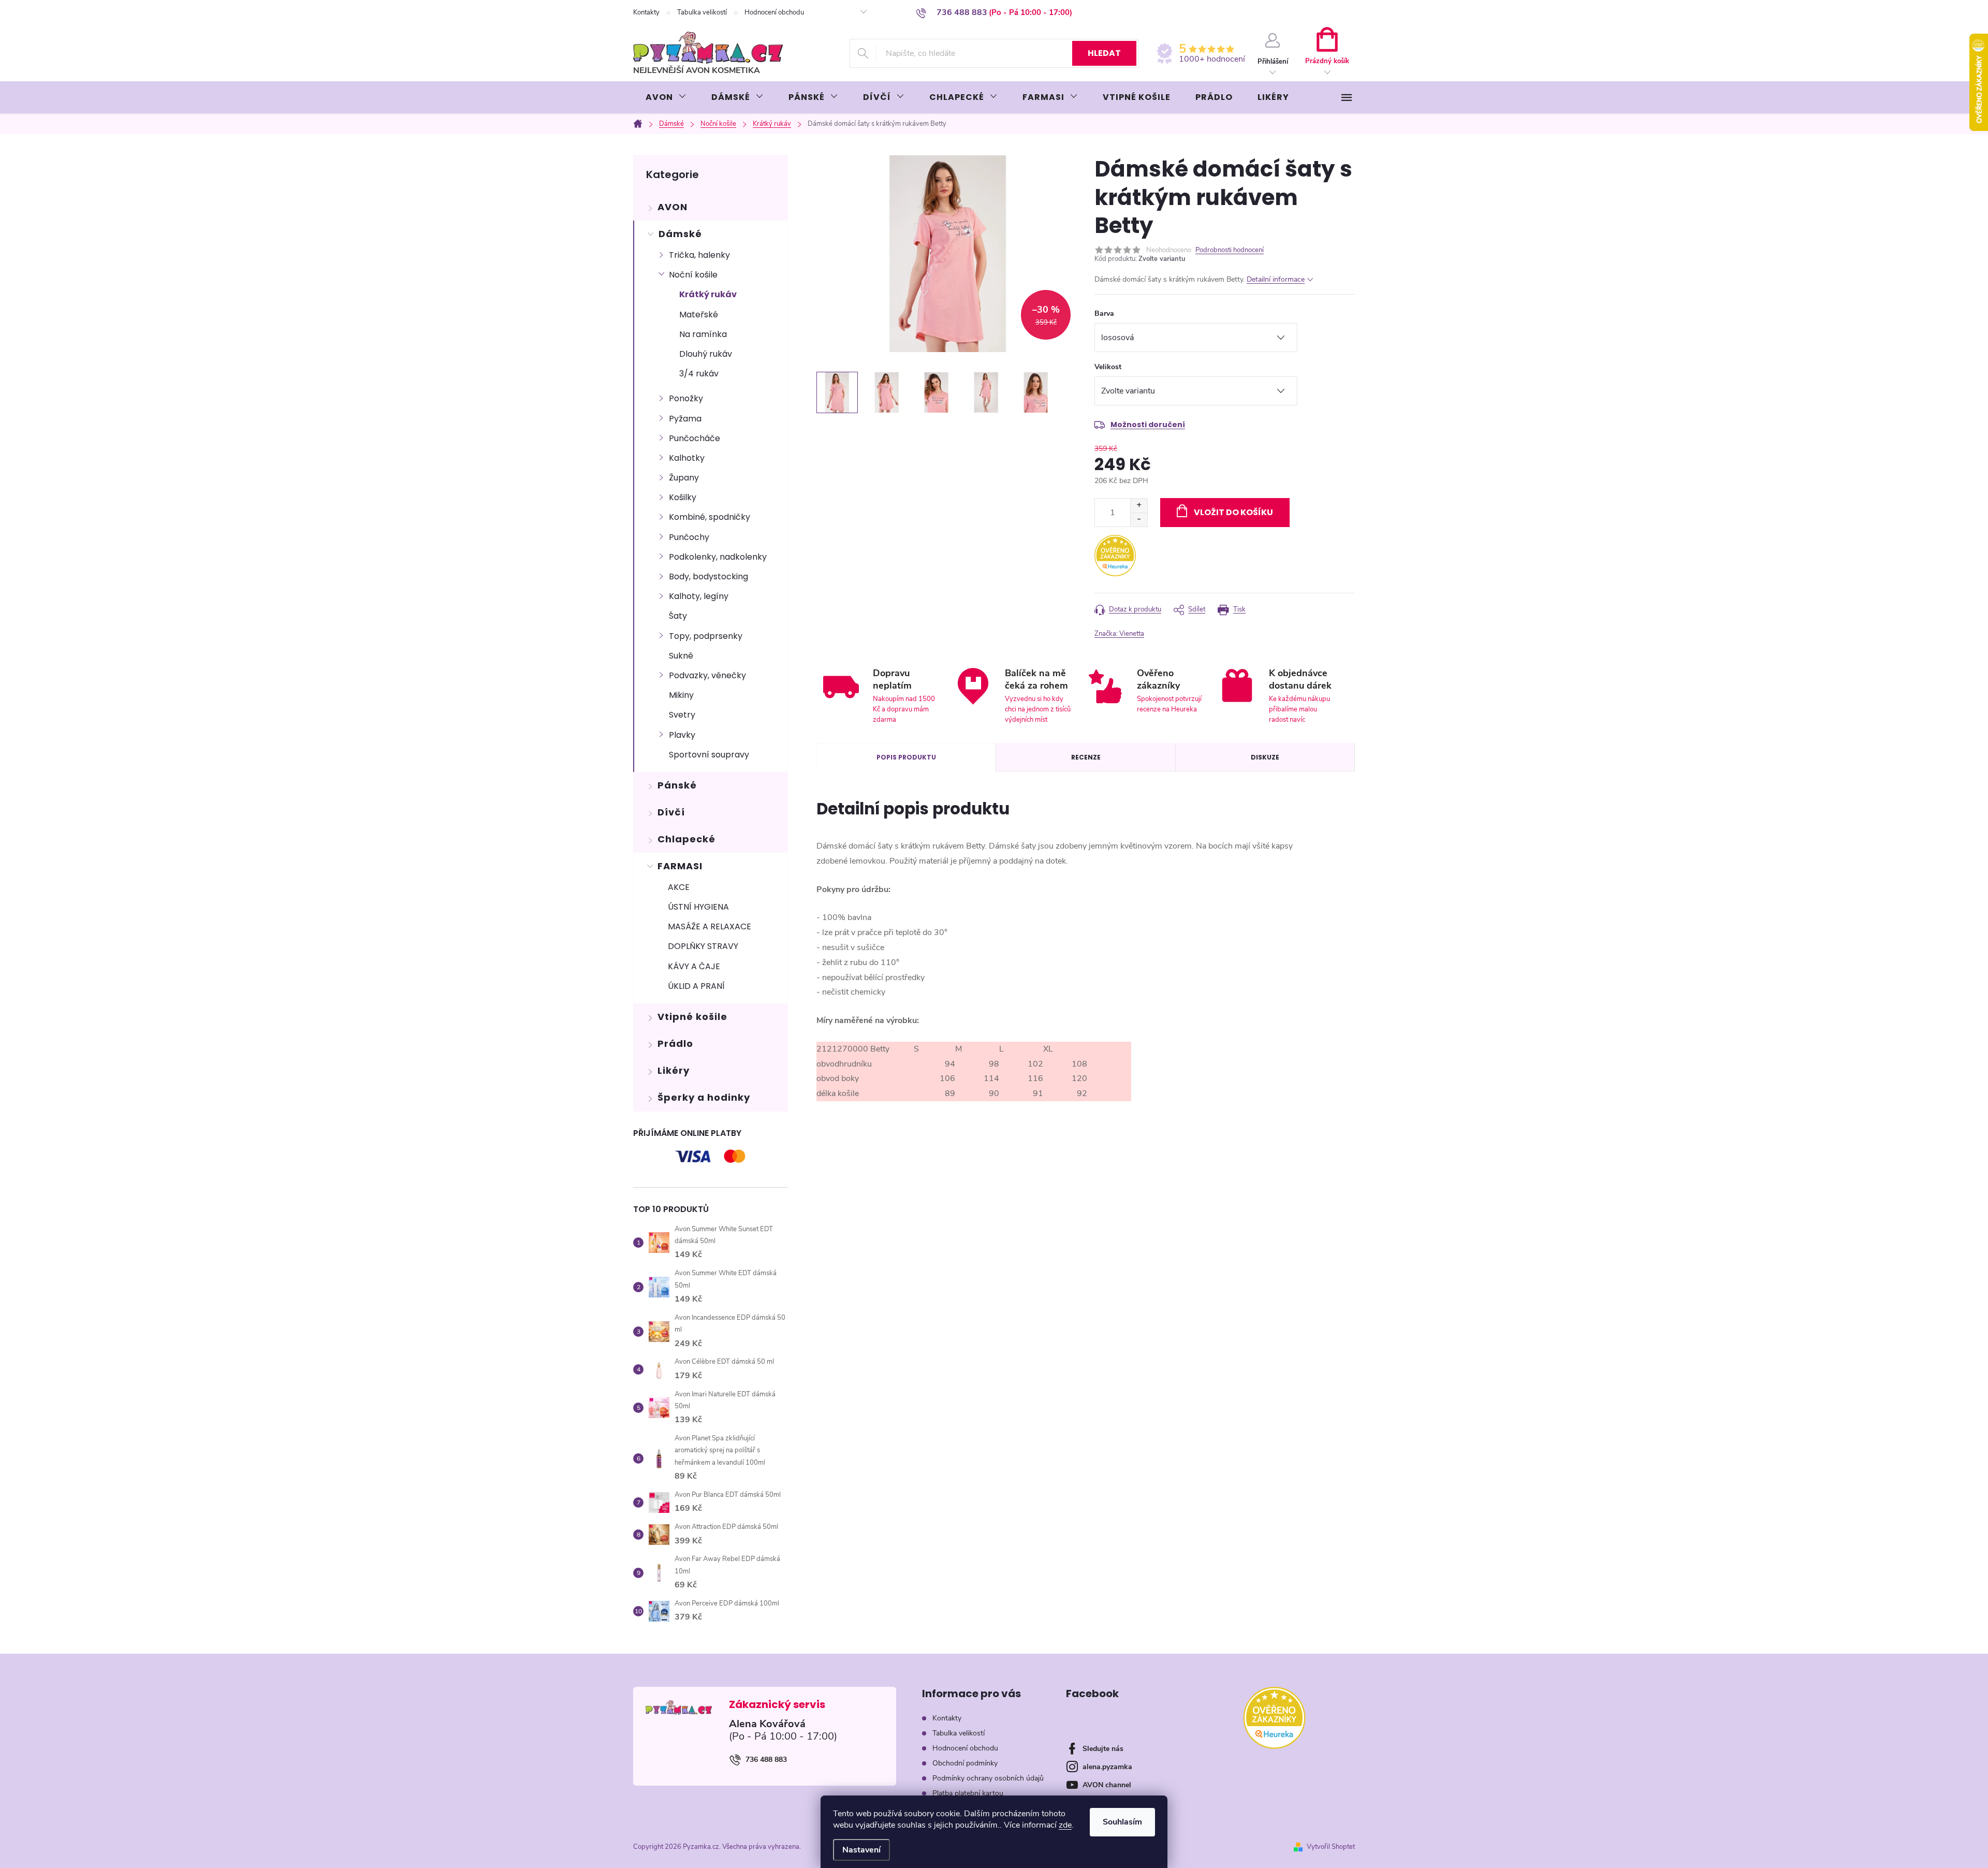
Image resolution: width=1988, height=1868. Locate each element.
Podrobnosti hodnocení (1230, 250)
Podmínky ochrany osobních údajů (988, 1778)
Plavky (682, 735)
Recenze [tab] (1086, 757)
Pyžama (685, 419)
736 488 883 (766, 1760)
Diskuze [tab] (1265, 757)
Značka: (1119, 634)
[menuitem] (666, 97)
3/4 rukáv (699, 374)
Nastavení (861, 1850)
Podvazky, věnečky (707, 675)
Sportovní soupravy (709, 755)
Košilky (683, 497)
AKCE (679, 887)
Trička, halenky (699, 255)
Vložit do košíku (1233, 512)
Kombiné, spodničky (710, 517)
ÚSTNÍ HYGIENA (698, 907)
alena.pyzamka (1107, 1767)
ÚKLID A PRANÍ (696, 986)
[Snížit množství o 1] (1139, 520)
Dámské (680, 234)
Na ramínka (703, 334)
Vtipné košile (692, 1017)
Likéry (674, 1070)
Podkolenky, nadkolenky (718, 557)
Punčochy (689, 537)
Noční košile (693, 275)
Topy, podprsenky (706, 636)
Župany (684, 478)
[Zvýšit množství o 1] (1139, 506)
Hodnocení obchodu (774, 12)
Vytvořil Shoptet (1331, 1847)
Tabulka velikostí (702, 12)
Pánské (677, 785)
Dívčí (671, 812)
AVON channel (1107, 1785)
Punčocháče (695, 438)
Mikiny (681, 695)
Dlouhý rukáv (706, 354)
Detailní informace (1276, 279)
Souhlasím (1122, 1822)
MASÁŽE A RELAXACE (710, 926)
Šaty (678, 616)
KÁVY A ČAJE (694, 966)
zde (1065, 1825)
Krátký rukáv (708, 294)
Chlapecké (686, 839)
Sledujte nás (1103, 1749)
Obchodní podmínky (965, 1763)
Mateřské (699, 315)
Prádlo (675, 1044)
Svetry (682, 715)
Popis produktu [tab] (906, 757)
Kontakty (646, 12)
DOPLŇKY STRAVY (703, 946)
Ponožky (686, 398)
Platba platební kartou (968, 1793)
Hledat (1104, 53)
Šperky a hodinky (704, 1097)
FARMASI (680, 866)
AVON (673, 207)
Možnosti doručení (1148, 425)
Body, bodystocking (708, 577)
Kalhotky (687, 458)
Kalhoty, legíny (699, 596)
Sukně (681, 656)
